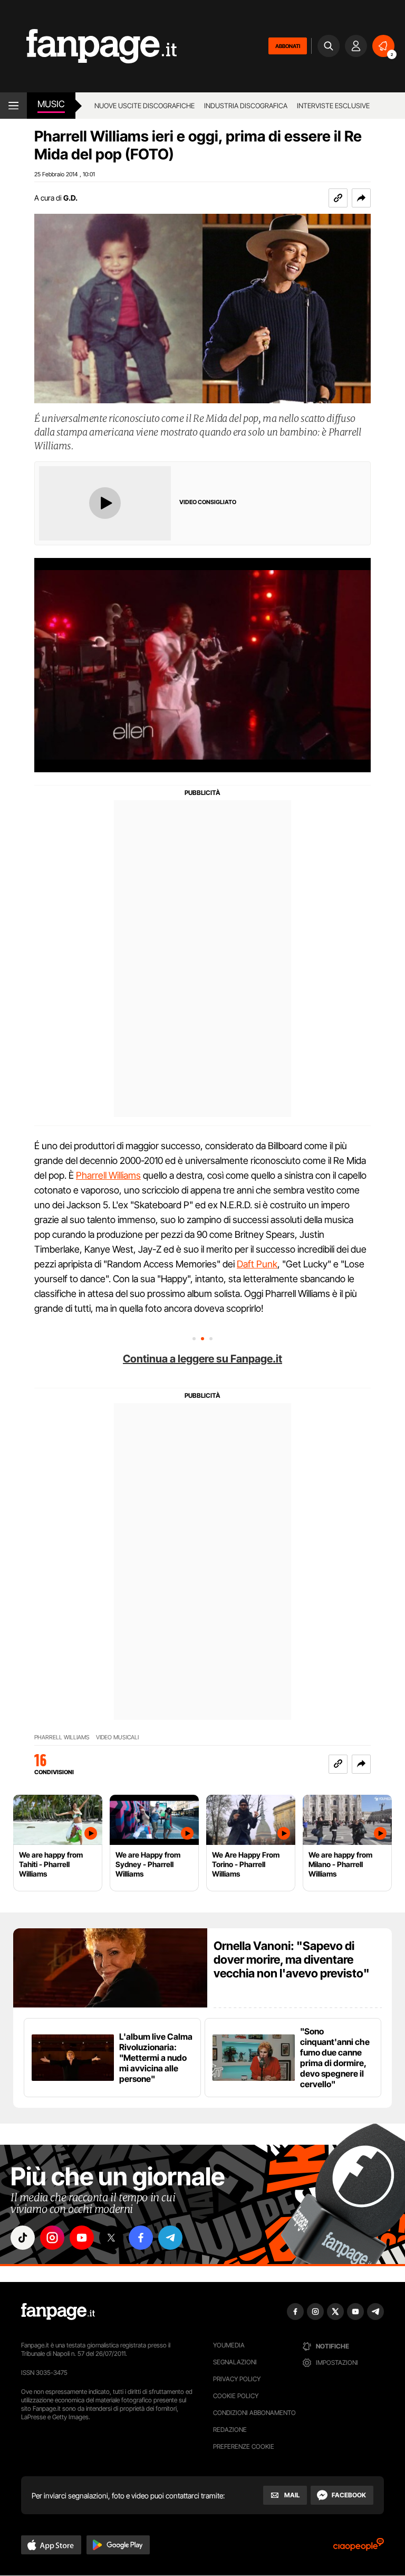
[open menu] (13, 106)
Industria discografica (246, 106)
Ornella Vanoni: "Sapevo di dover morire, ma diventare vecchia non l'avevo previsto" (292, 1959)
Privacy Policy (237, 2379)
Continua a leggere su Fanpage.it (202, 1359)
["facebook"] (141, 2238)
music (51, 104)
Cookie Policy (236, 2396)
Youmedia (229, 2345)
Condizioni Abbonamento (254, 2413)
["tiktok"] (23, 2238)
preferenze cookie (244, 2446)
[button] (361, 198)
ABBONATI (288, 46)
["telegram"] (170, 2238)
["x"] (111, 2238)
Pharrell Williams (108, 1175)
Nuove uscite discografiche (144, 106)
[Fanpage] (58, 2312)
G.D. (70, 198)
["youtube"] (82, 2238)
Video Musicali (117, 1737)
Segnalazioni (235, 2362)
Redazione (230, 2430)
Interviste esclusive (333, 106)
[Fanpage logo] (88, 46)
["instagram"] (52, 2238)
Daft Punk (257, 1264)
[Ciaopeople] (359, 2548)
